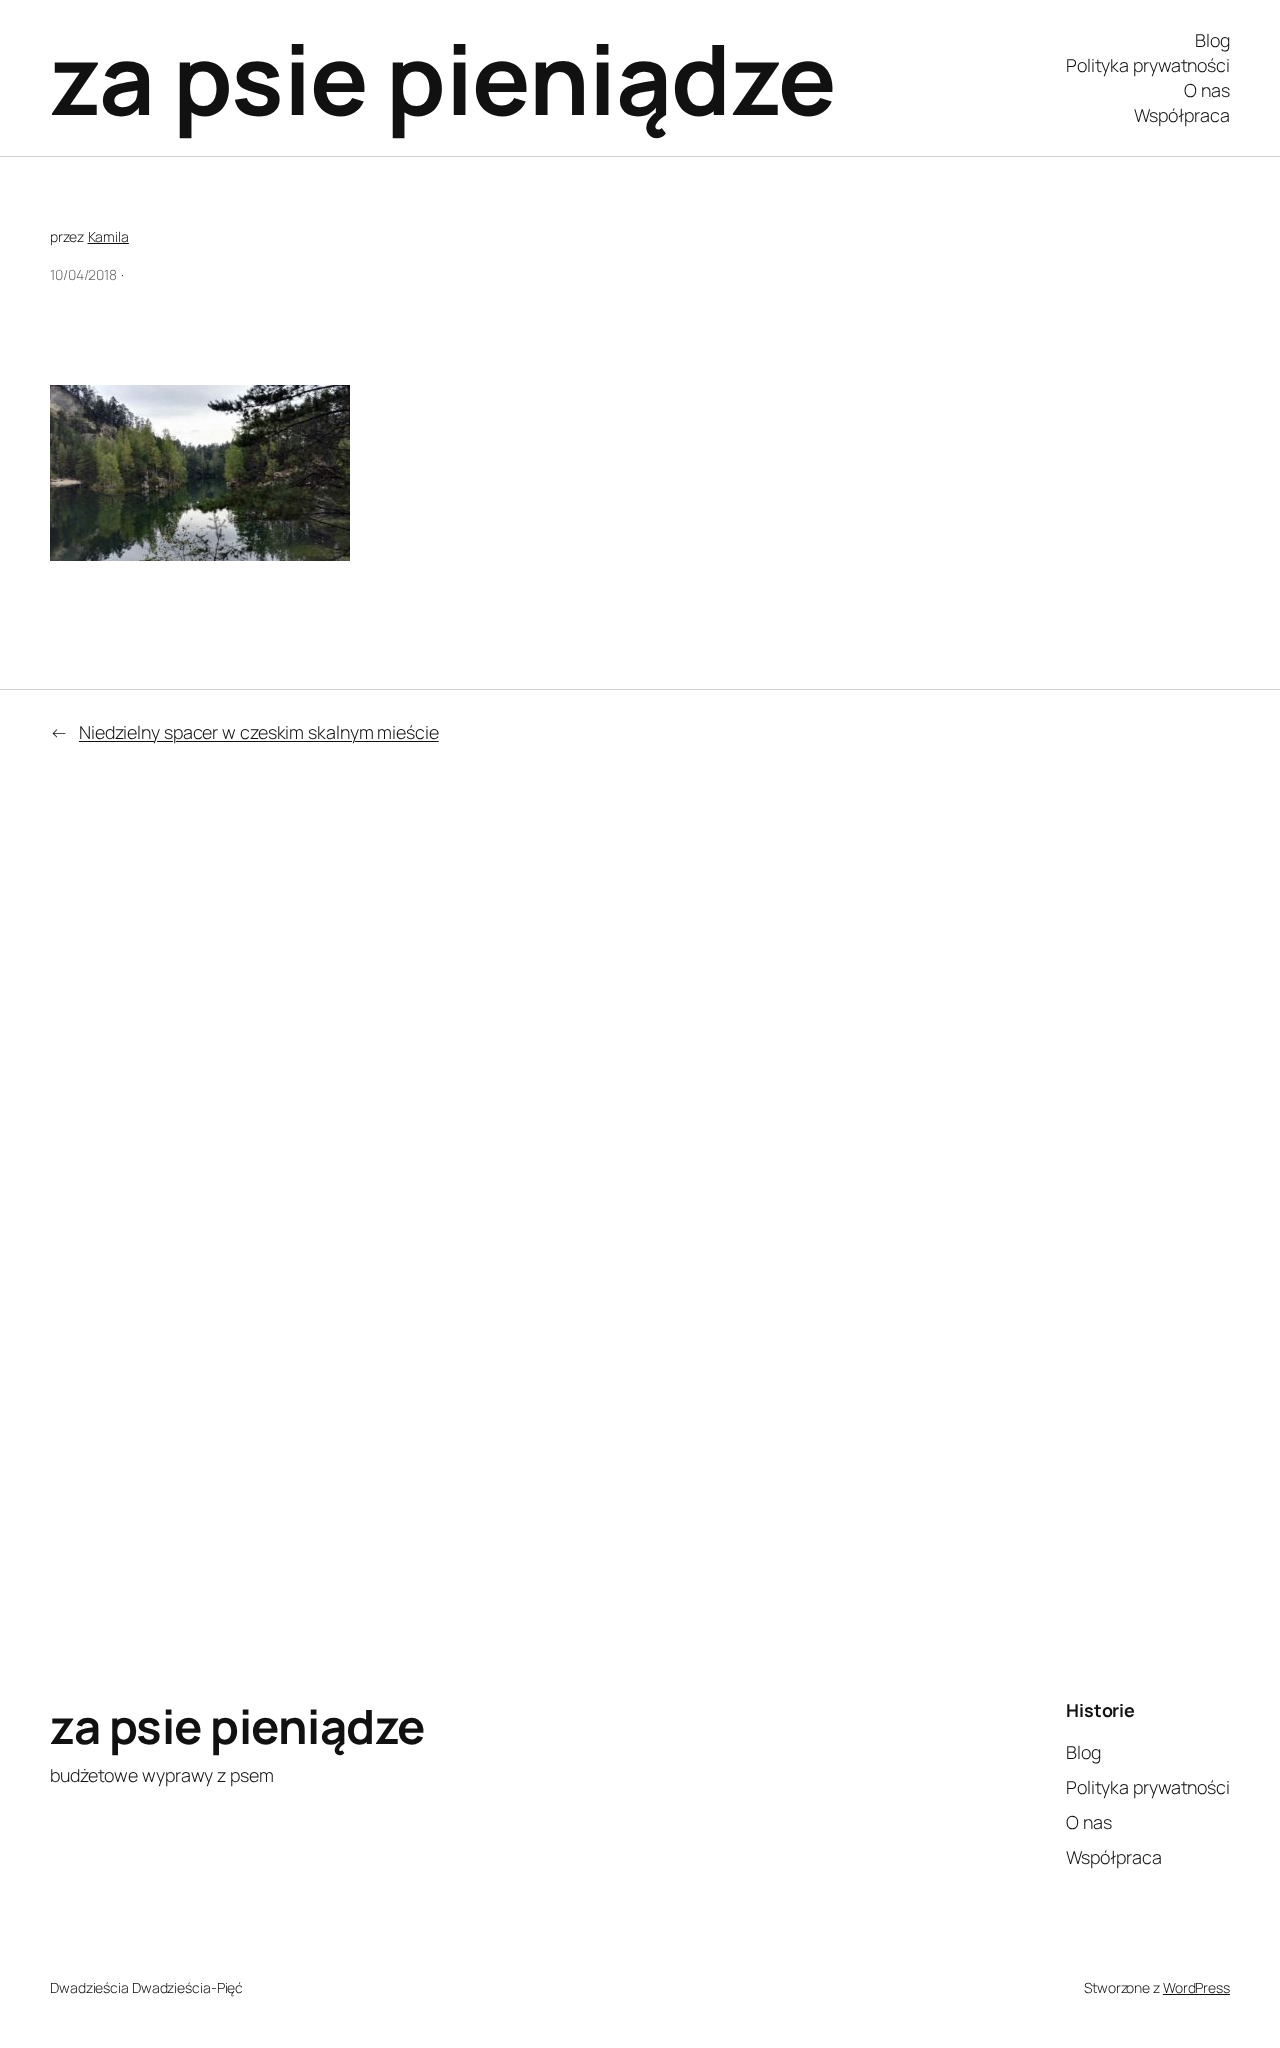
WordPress (1196, 1987)
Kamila (108, 236)
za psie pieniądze (443, 78)
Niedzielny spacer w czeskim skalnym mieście (259, 732)
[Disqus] (891, 1234)
